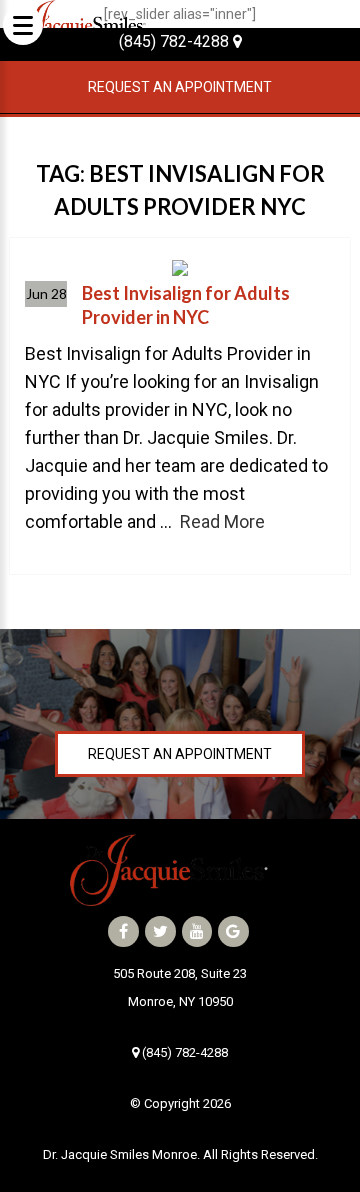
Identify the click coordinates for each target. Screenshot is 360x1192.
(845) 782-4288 (176, 41)
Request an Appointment (180, 87)
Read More (222, 521)
